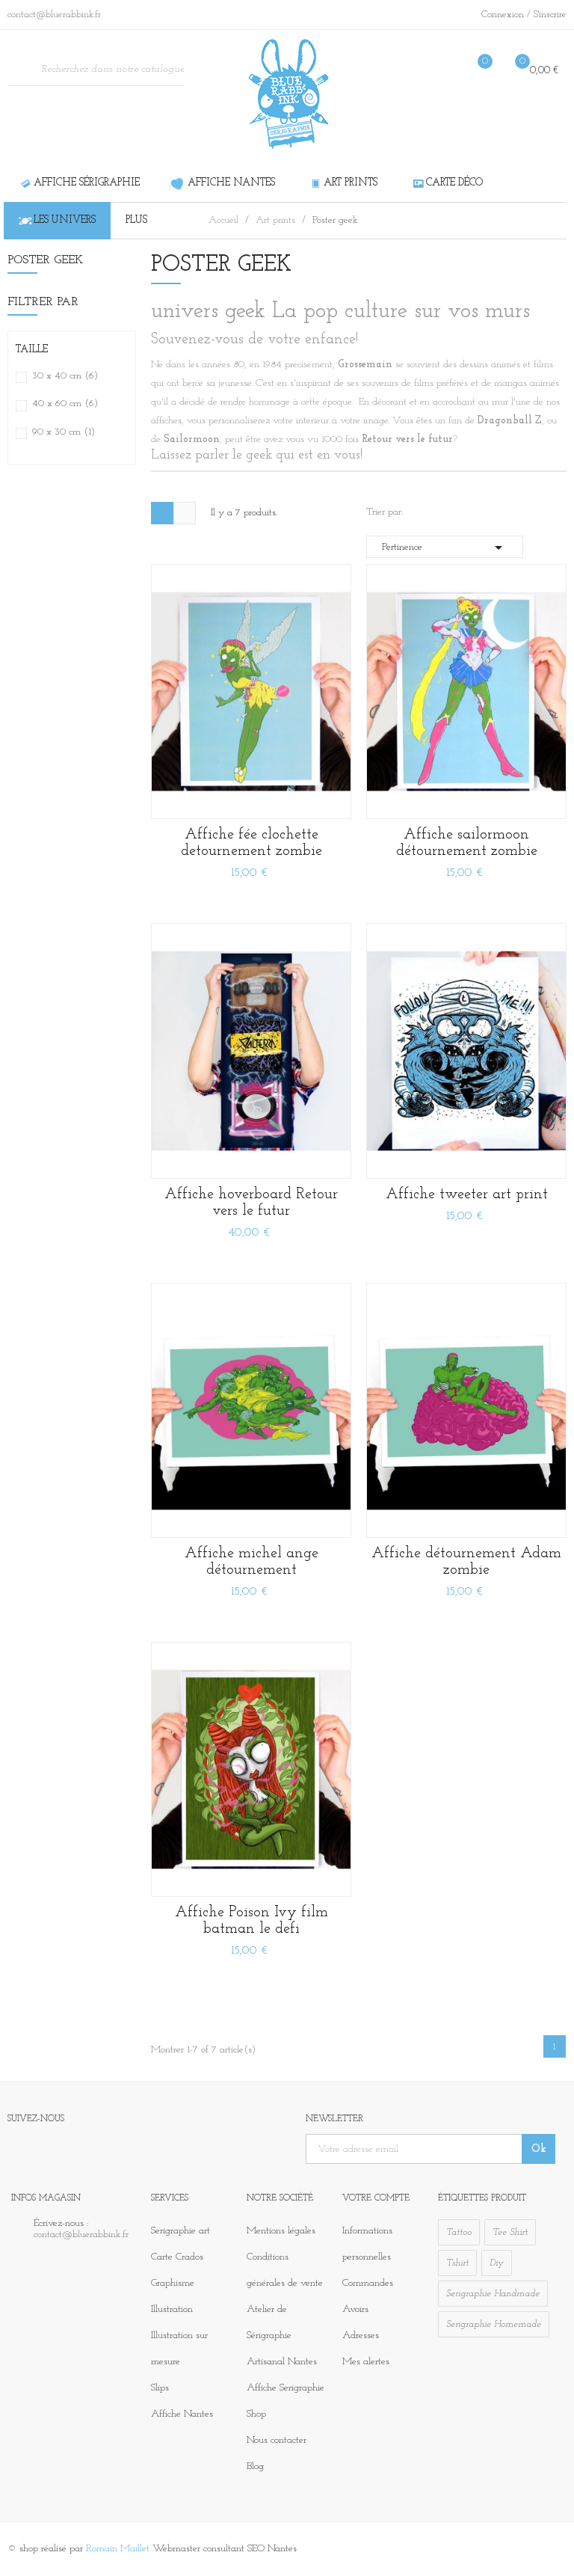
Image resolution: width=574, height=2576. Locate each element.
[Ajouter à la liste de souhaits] (330, 764)
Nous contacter (277, 2440)
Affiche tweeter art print (467, 1195)
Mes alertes (366, 2362)
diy (497, 2263)
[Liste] (185, 513)
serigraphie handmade (493, 2294)
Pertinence (445, 548)
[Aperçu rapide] (330, 697)
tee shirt (510, 2232)
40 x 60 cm (65, 404)
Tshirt (457, 2263)
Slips (160, 2388)
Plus (136, 220)
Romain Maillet (118, 2549)
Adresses (361, 2336)
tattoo (459, 2232)
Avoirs (355, 2309)
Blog (255, 2466)
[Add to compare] (330, 798)
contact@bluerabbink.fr (81, 2235)
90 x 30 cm (64, 432)
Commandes (368, 2283)
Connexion (504, 15)
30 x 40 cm (65, 376)
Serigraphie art (180, 2231)
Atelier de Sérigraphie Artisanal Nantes (282, 2336)
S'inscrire (550, 15)
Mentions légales (281, 2231)
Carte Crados (177, 2257)
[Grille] (162, 513)
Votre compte (376, 2198)
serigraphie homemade (494, 2324)
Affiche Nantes (182, 2414)
